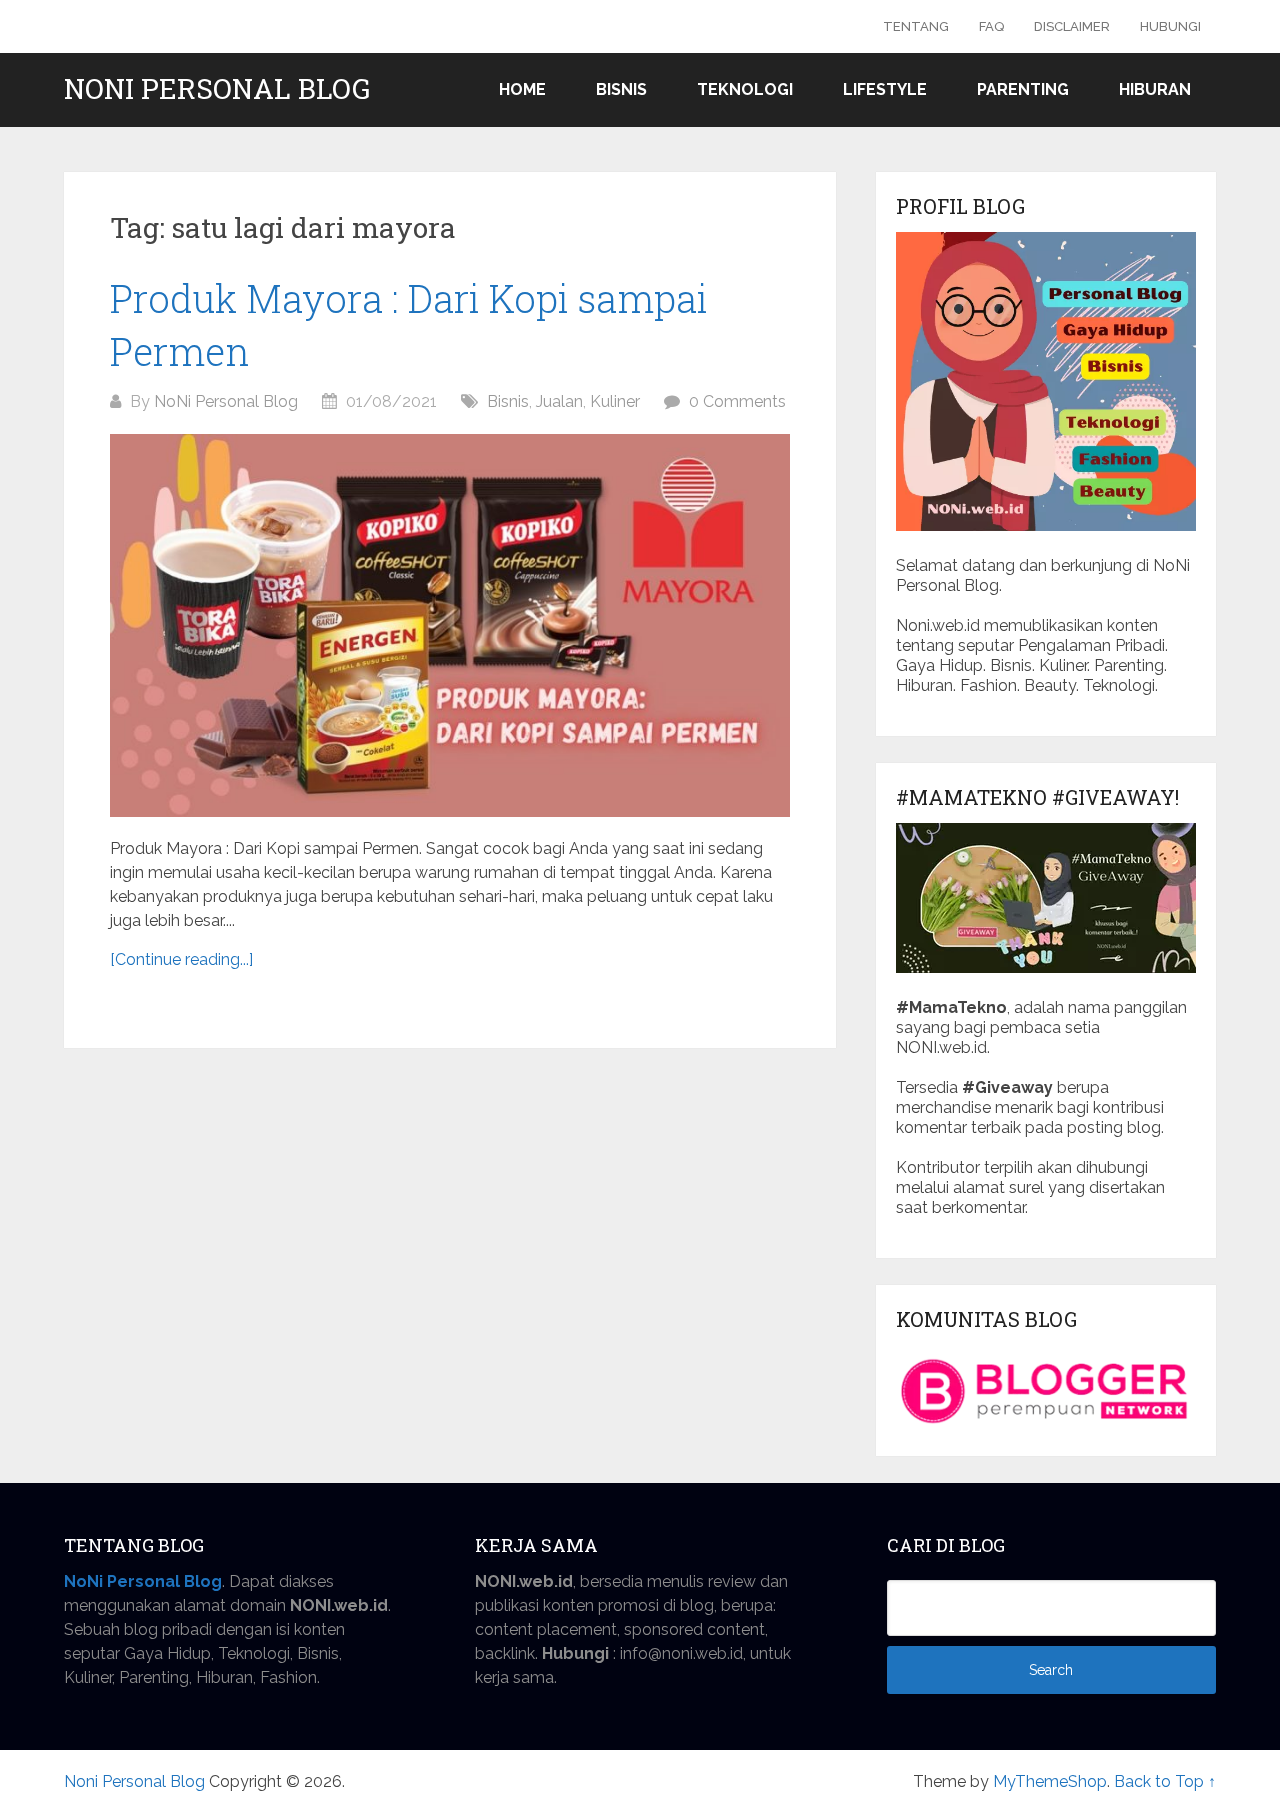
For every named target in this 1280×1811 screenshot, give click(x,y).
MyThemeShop (1050, 1781)
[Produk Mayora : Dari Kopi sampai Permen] (450, 625)
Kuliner (615, 401)
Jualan (559, 401)
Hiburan (1155, 89)
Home (522, 89)
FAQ (991, 26)
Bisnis (621, 89)
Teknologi (745, 89)
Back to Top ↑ (1165, 1781)
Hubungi (1170, 26)
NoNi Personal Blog (226, 401)
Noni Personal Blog (217, 89)
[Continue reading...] (181, 959)
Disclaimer (1072, 26)
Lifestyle (885, 89)
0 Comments (737, 401)
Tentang (916, 26)
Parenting (1023, 89)
